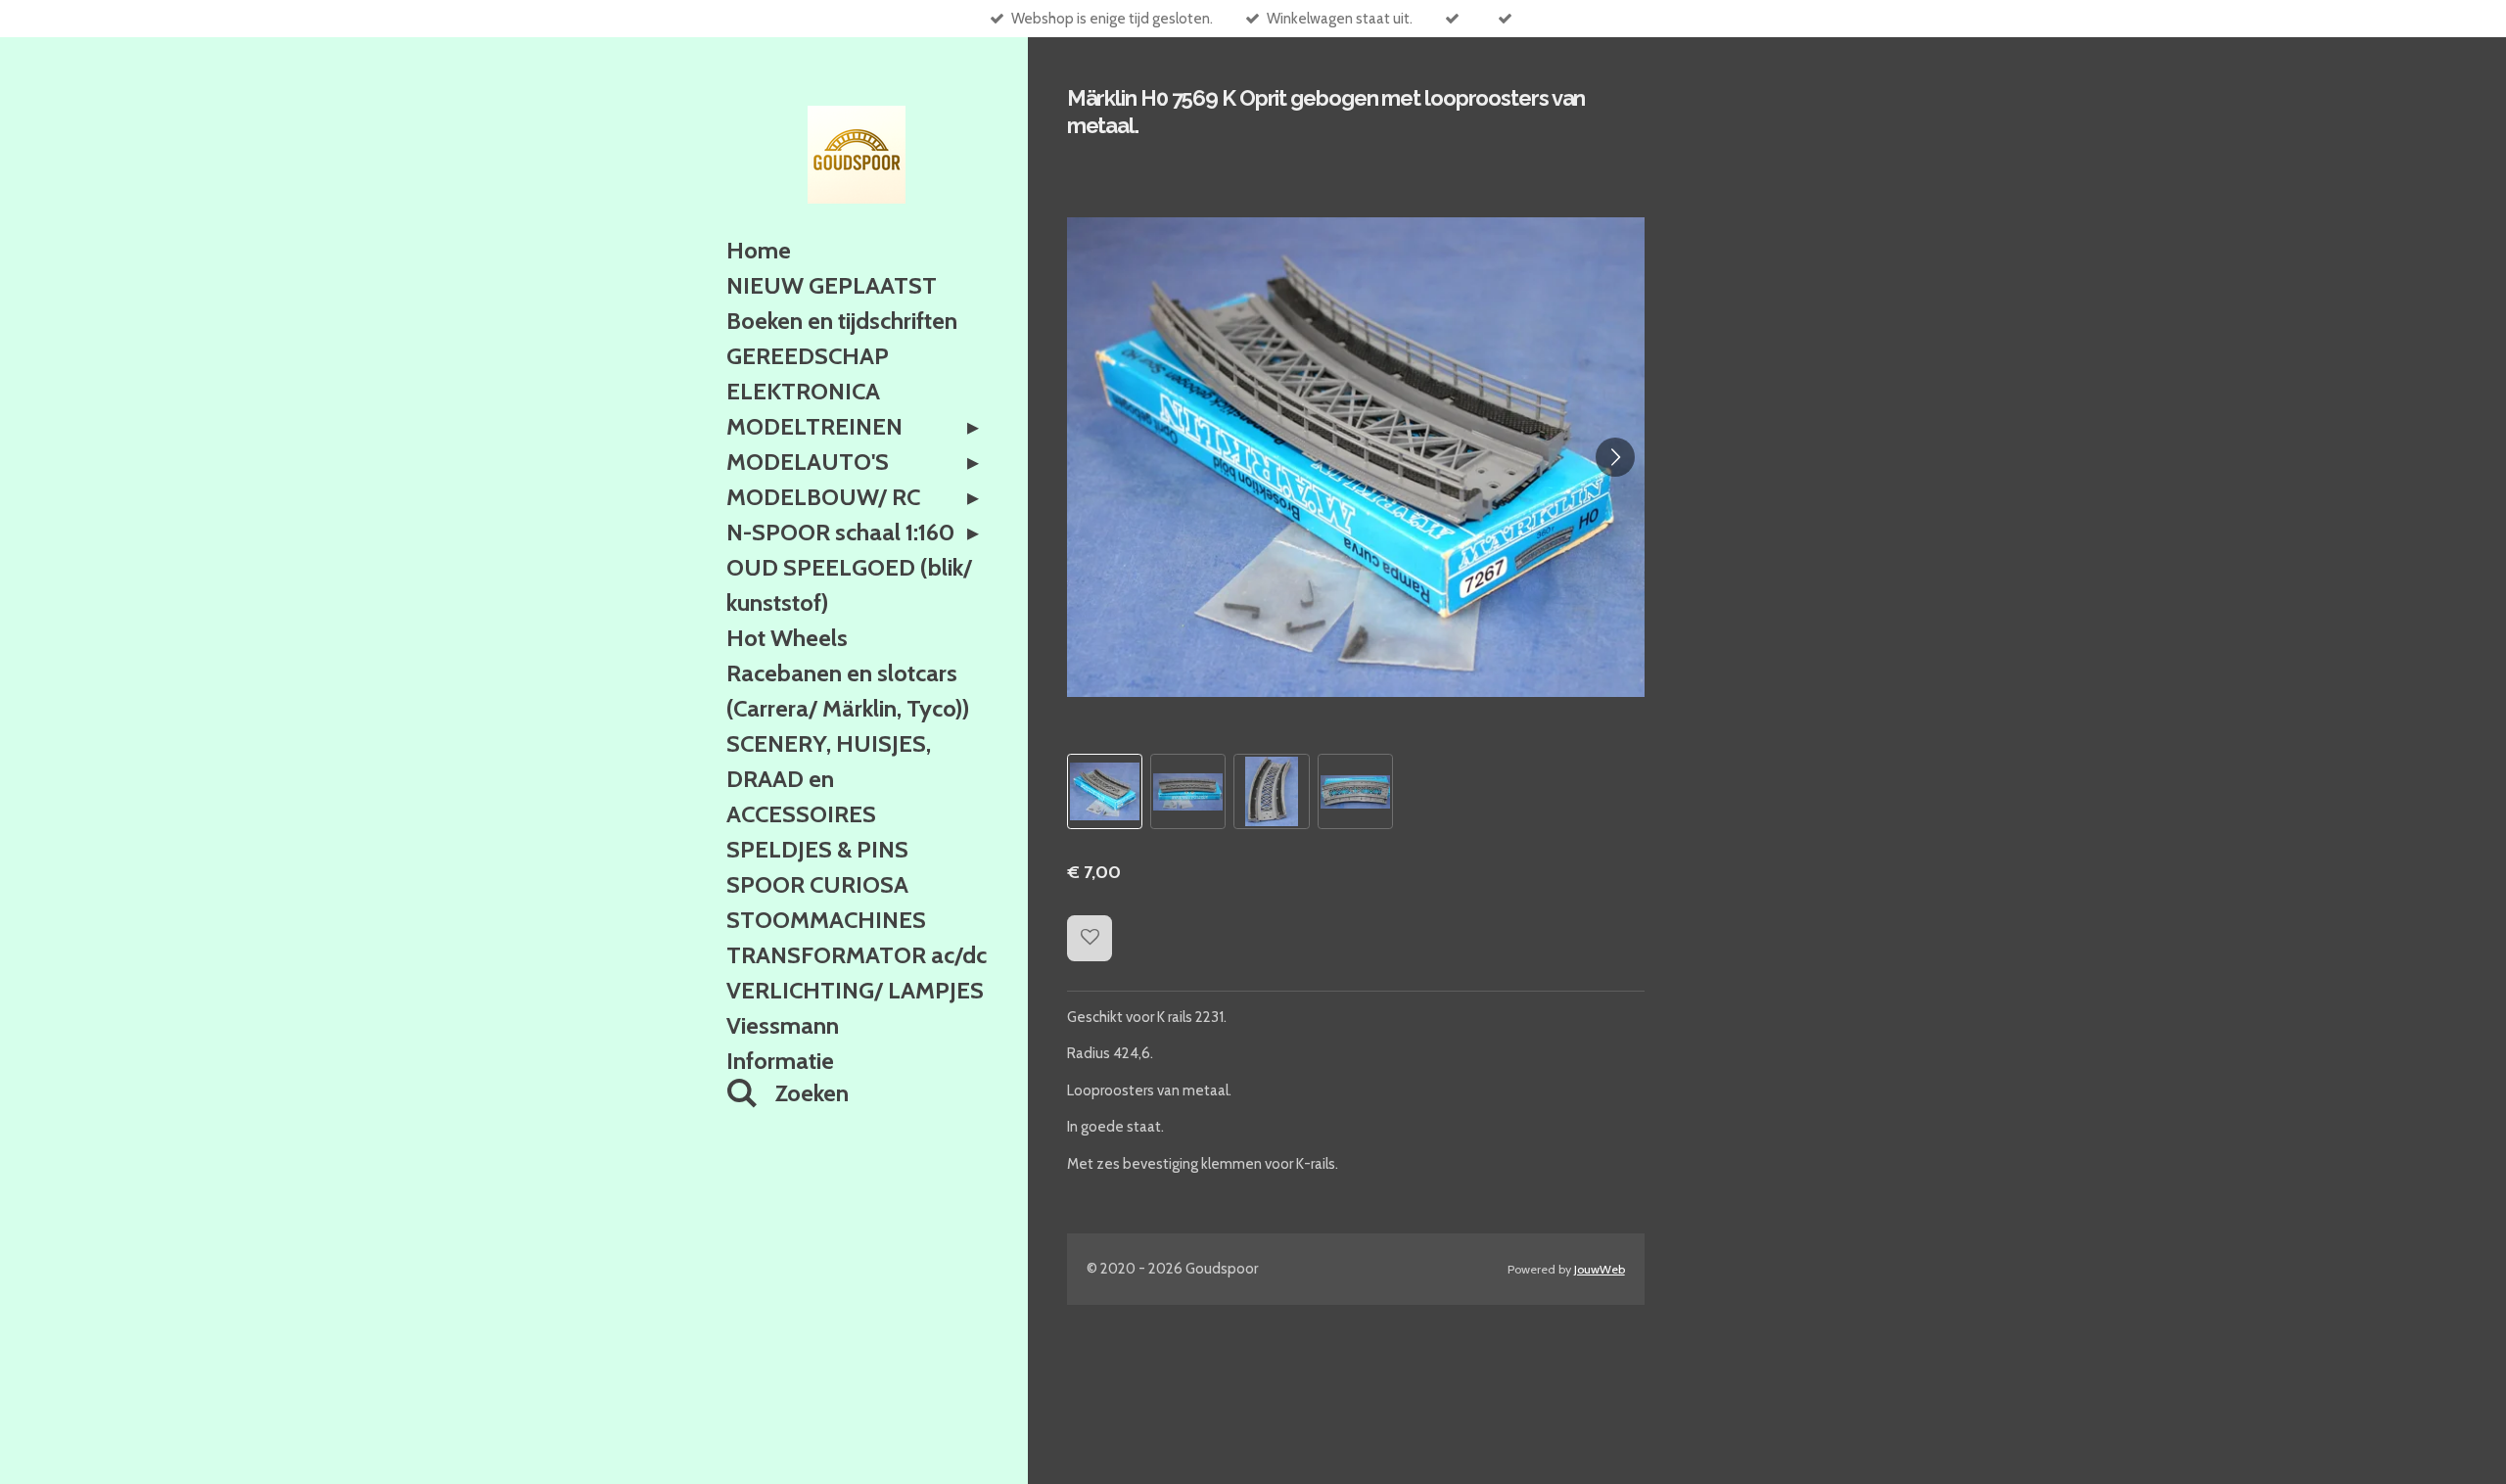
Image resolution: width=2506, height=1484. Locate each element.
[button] (1105, 791)
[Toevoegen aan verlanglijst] (1090, 938)
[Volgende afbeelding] (1615, 457)
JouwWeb (1600, 1269)
